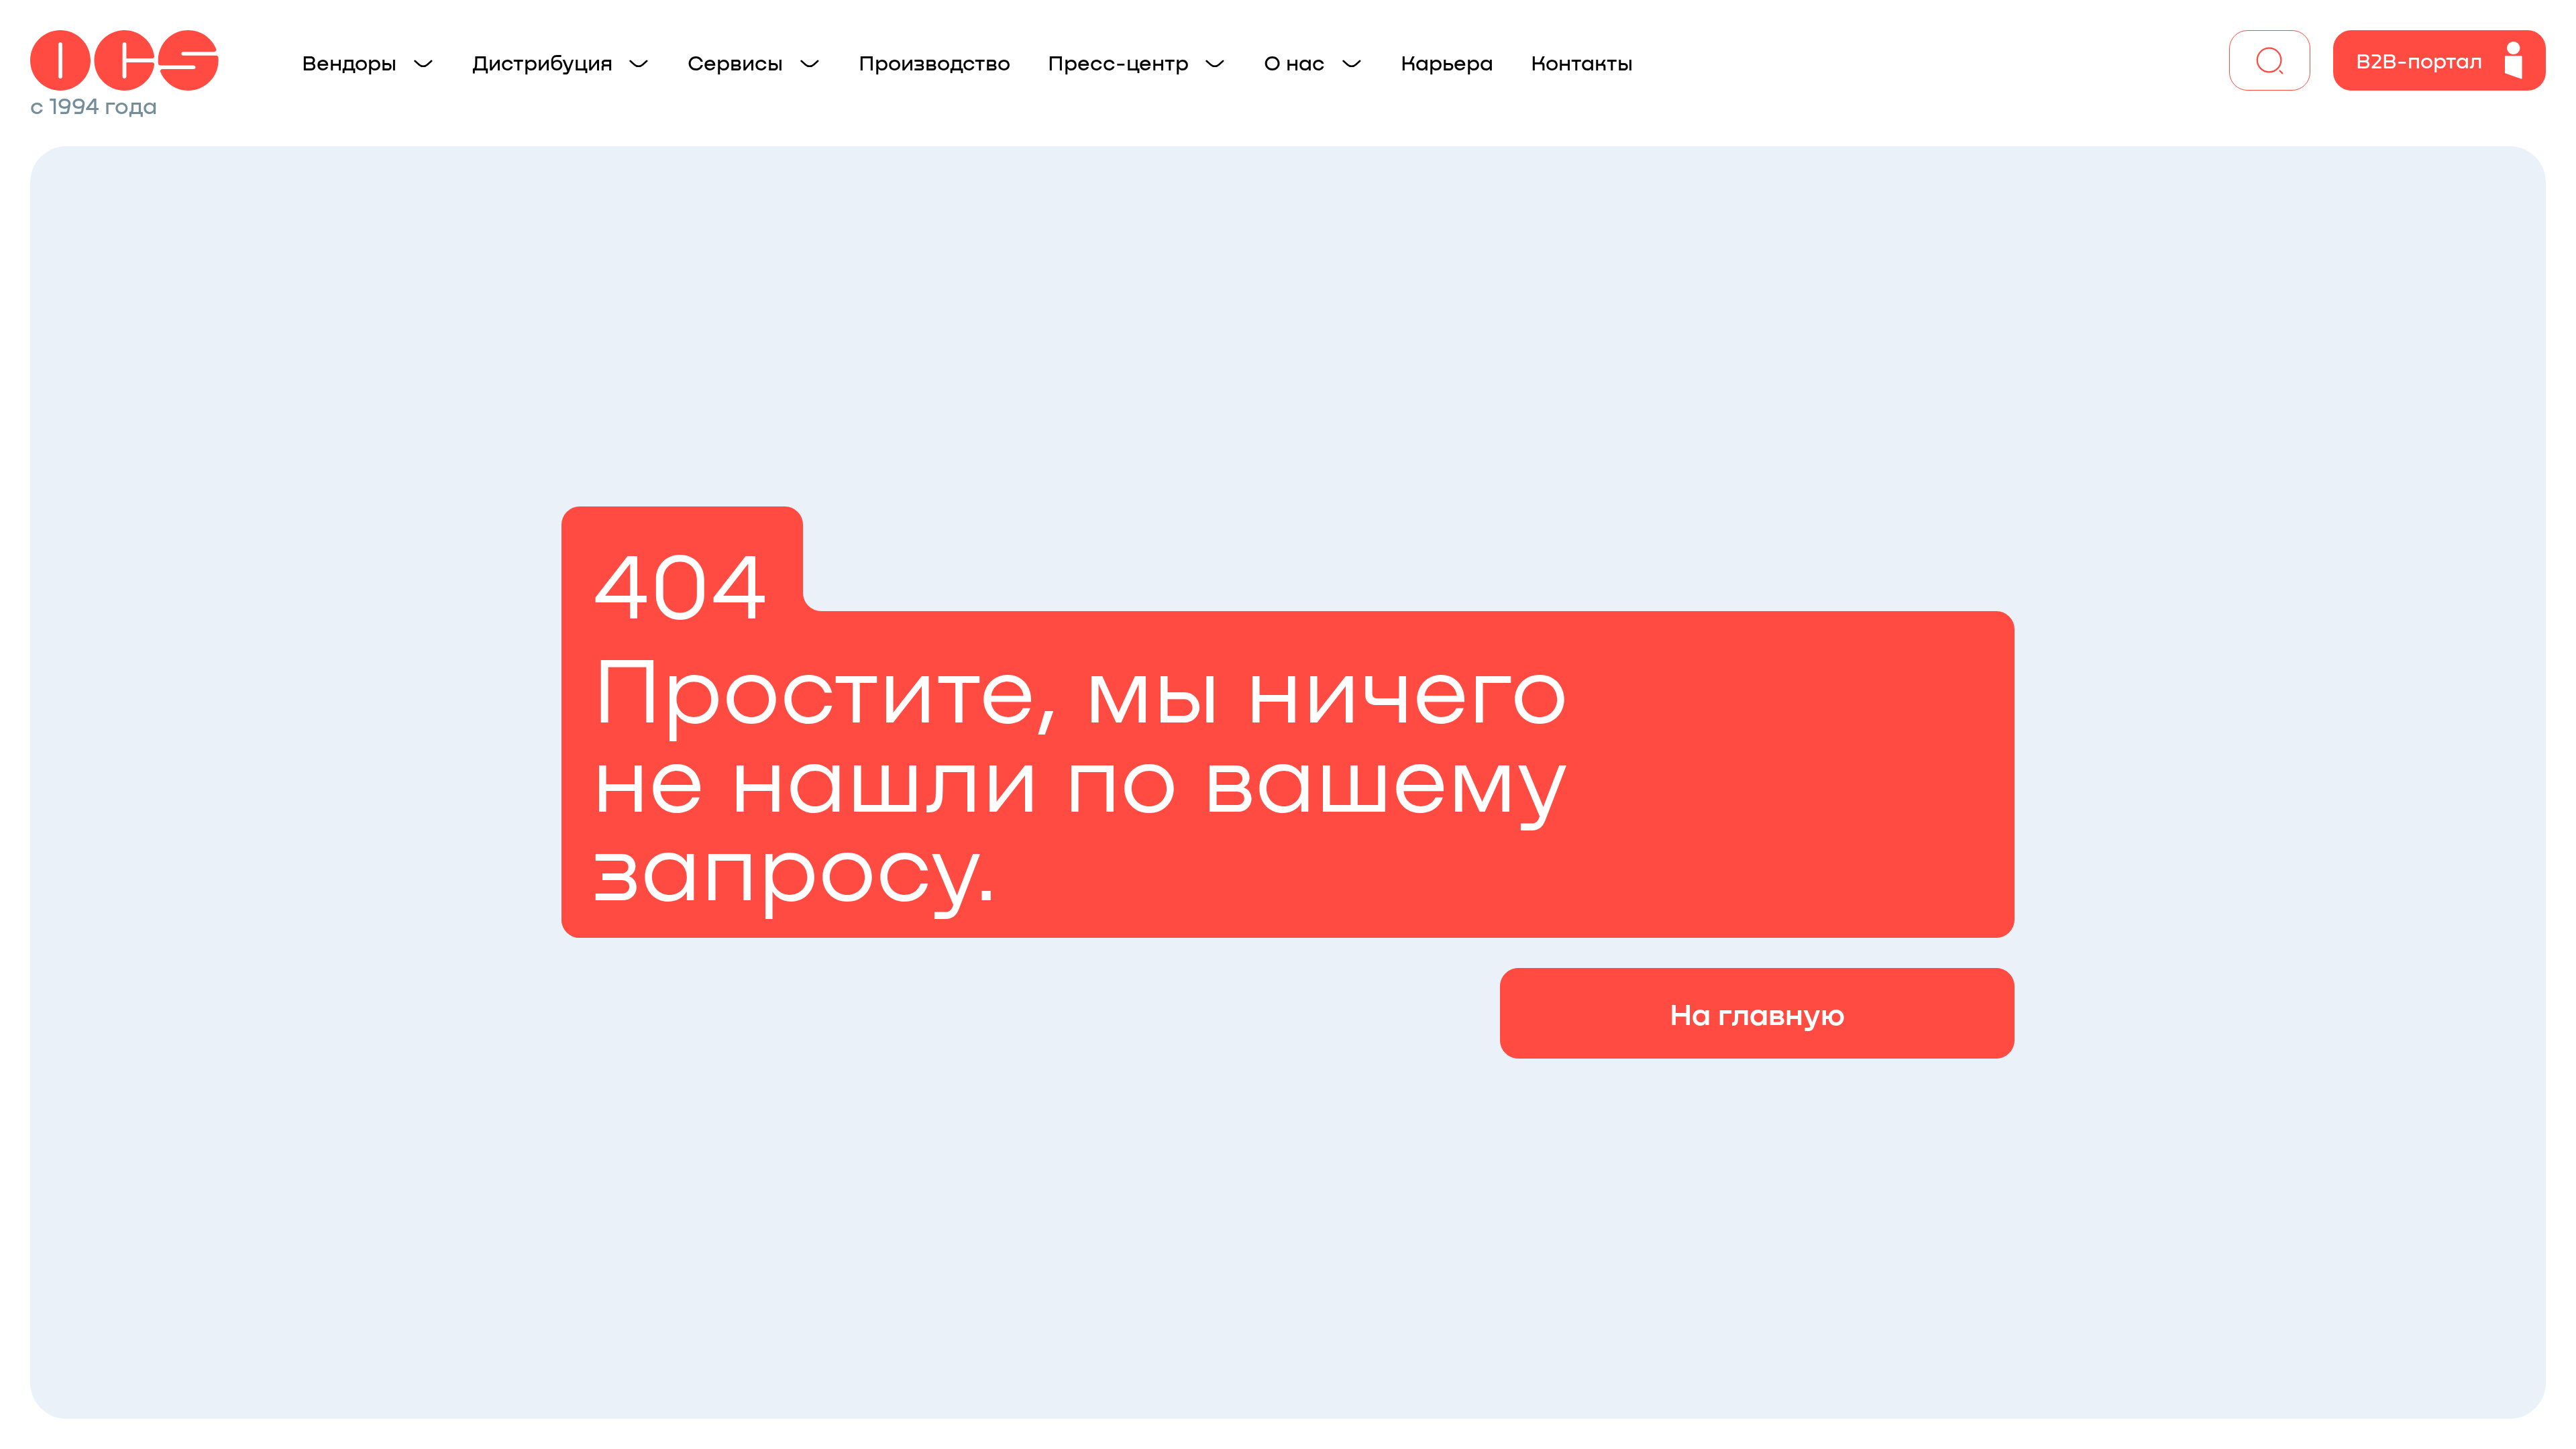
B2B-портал (2419, 60)
